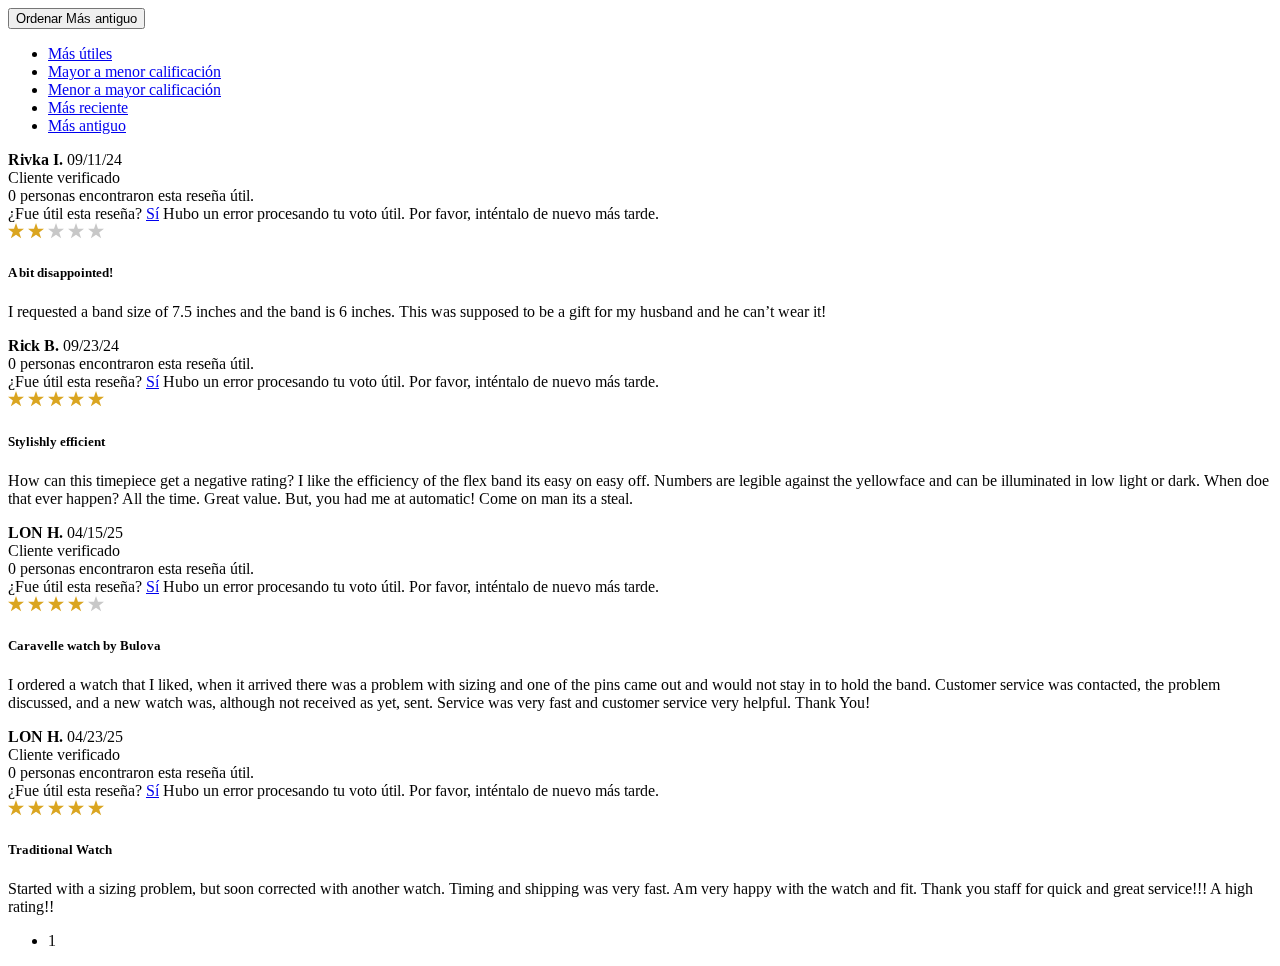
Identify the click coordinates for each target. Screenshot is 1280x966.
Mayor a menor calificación (134, 71)
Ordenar (76, 18)
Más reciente (88, 107)
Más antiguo (87, 125)
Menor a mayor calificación (134, 89)
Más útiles (80, 53)
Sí (152, 213)
